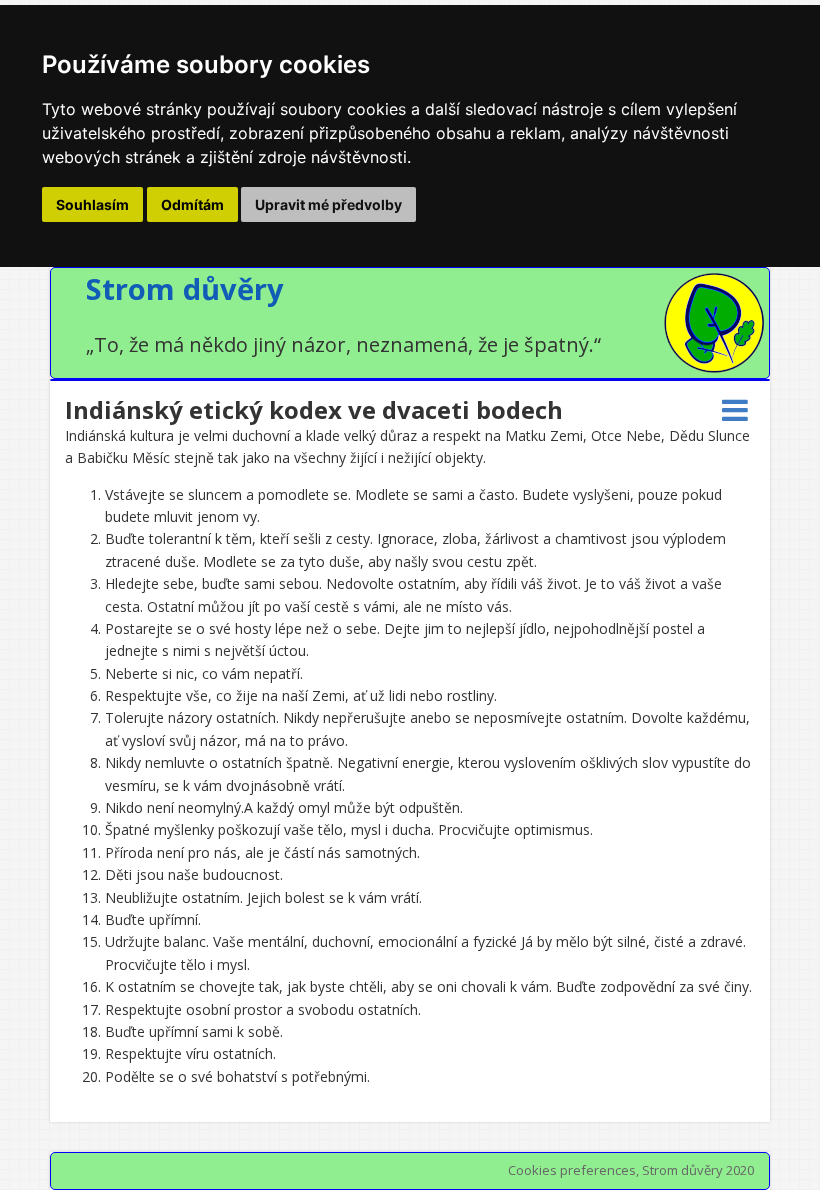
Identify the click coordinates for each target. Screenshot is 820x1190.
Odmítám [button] (192, 204)
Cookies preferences (572, 1170)
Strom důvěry (185, 288)
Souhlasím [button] (92, 204)
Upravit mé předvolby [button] (328, 204)
